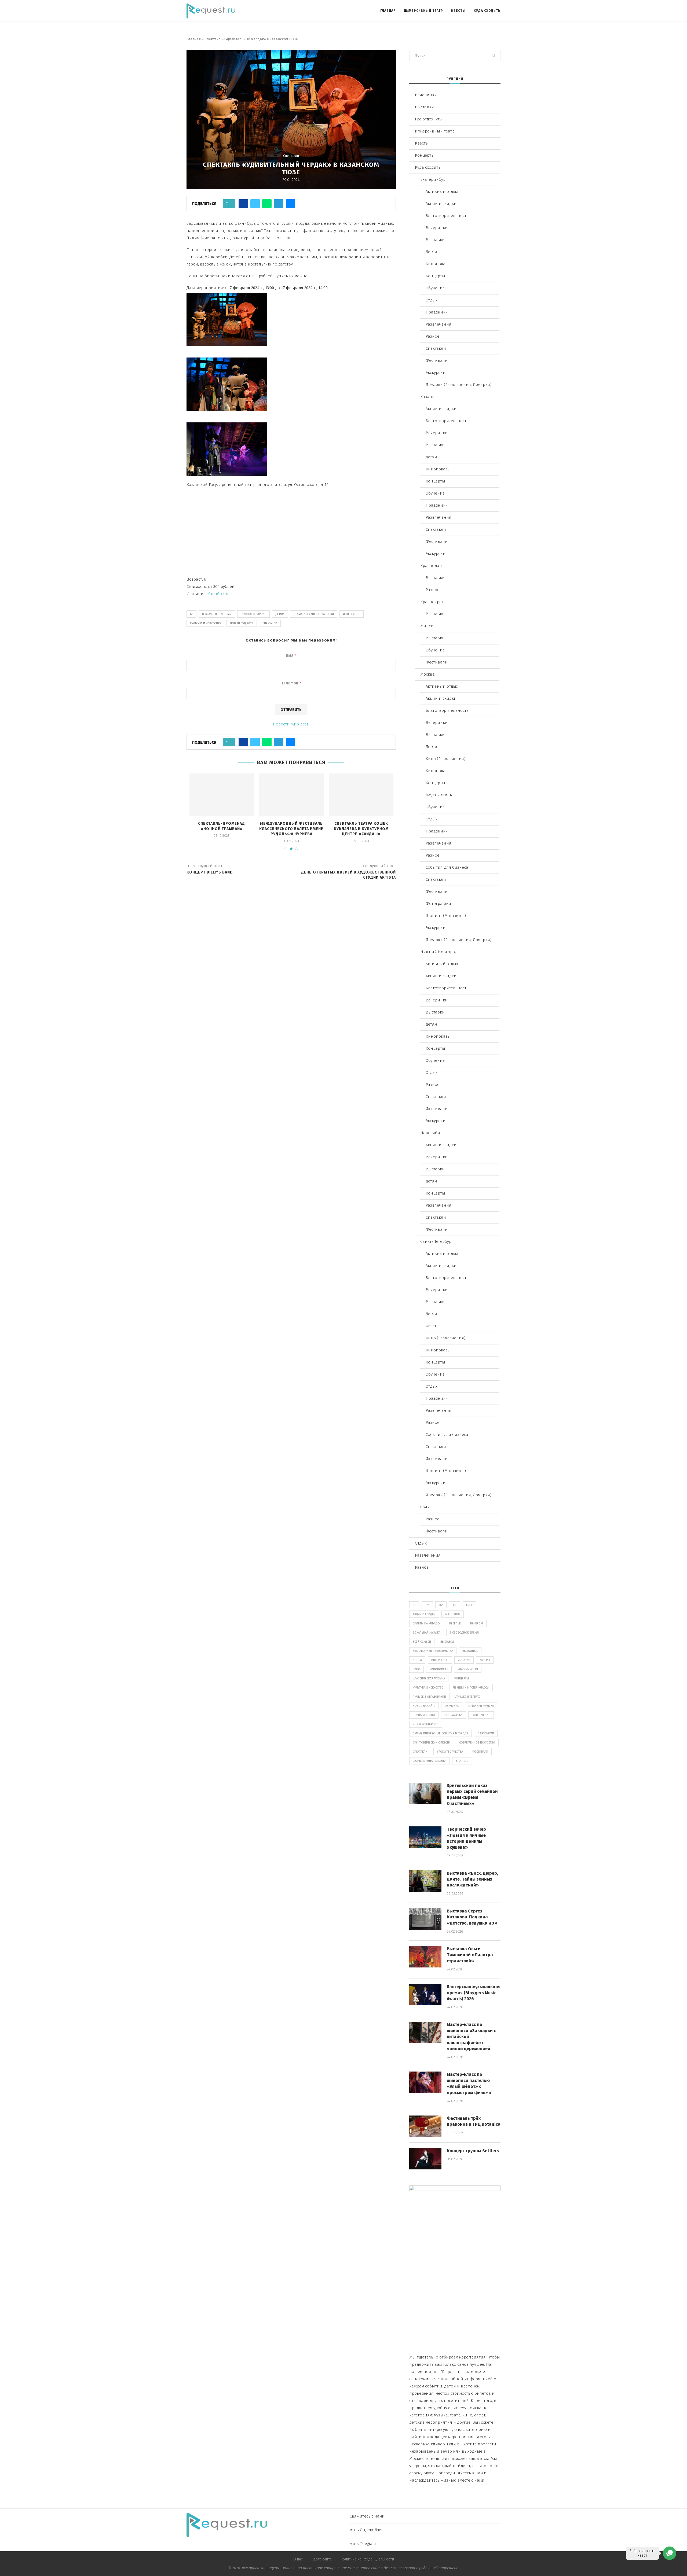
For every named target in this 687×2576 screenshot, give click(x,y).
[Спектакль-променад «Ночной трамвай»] (222, 795)
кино (416, 1669)
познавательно (424, 1715)
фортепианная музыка (430, 1761)
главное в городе (253, 614)
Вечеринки (426, 95)
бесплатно (453, 1614)
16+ (441, 1605)
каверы (485, 1660)
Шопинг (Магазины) (446, 916)
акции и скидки (424, 1614)
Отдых (432, 300)
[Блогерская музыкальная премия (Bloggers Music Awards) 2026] (425, 1995)
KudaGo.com (219, 594)
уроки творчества (450, 1752)
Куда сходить (487, 11)
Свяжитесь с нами (367, 2516)
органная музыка (481, 1706)
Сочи (425, 1507)
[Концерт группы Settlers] (425, 2159)
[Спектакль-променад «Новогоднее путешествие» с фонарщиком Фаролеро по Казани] (361, 795)
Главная (388, 11)
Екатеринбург (434, 179)
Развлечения (438, 324)
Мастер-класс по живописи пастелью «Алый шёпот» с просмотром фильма (469, 2083)
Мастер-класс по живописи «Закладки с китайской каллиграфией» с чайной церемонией (471, 2037)
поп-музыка (453, 1715)
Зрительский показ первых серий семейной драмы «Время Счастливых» (472, 1794)
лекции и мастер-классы (471, 1688)
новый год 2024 (242, 623)
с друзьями (486, 1733)
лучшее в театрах (468, 1697)
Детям (431, 252)
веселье (455, 1624)
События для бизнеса (447, 867)
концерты (462, 1678)
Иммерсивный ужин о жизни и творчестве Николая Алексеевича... (291, 829)
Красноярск (432, 602)
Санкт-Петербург (437, 1241)
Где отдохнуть (428, 119)
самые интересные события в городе (440, 1733)
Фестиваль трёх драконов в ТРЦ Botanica (474, 2121)
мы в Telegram (363, 2544)
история (464, 1660)
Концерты (425, 155)
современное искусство (477, 1743)
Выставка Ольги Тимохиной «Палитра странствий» (470, 1955)
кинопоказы (439, 1669)
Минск (427, 626)
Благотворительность (447, 216)
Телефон (291, 683)
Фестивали (437, 360)
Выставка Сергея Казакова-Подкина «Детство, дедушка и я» (472, 1917)
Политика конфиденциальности (367, 2559)
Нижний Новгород (439, 952)
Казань (427, 397)
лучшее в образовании (429, 1697)
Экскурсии (436, 373)
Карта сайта (322, 2559)
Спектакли (291, 156)
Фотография (438, 904)
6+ (191, 614)
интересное (352, 614)
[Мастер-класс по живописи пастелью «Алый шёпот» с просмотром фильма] (425, 2082)
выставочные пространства (433, 1651)
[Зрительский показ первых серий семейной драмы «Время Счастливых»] (425, 1793)
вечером (477, 1624)
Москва (427, 674)
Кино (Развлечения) (445, 759)
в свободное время (464, 1633)
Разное (432, 336)
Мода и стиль (439, 795)
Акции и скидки (441, 204)
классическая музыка (429, 1678)
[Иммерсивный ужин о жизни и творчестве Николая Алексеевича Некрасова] (291, 795)
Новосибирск (433, 1133)
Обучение (435, 288)
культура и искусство (205, 623)
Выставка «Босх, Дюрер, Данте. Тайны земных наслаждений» (472, 1879)
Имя (291, 656)
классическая (468, 1669)
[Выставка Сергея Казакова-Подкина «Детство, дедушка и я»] (425, 1919)
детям (280, 614)
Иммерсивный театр (423, 11)
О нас (298, 2559)
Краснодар (431, 566)
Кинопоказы (438, 264)
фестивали (480, 1752)
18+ (455, 1605)
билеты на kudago (426, 1624)
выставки (447, 1642)
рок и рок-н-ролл (426, 1724)
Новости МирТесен (291, 724)
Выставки (424, 107)
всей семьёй (422, 1642)
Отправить (291, 710)
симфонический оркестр (431, 1743)
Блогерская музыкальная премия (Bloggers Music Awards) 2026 (474, 1993)
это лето (462, 1761)
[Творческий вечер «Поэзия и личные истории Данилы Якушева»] (425, 1837)
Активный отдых (442, 191)
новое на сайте (424, 1706)
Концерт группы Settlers (473, 2151)
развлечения (481, 1715)
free (469, 1605)
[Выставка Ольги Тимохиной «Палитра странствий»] (425, 1957)
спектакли (270, 623)
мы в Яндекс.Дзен (367, 2530)
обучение (452, 1706)
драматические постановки (314, 614)
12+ (427, 1605)
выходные (470, 1651)
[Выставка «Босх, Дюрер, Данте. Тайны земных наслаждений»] (425, 1881)
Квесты (458, 11)
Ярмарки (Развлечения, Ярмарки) (458, 385)
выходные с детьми (217, 614)
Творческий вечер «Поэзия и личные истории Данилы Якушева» (466, 1838)
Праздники (437, 312)
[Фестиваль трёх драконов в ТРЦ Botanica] (425, 2126)
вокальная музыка (427, 1633)
